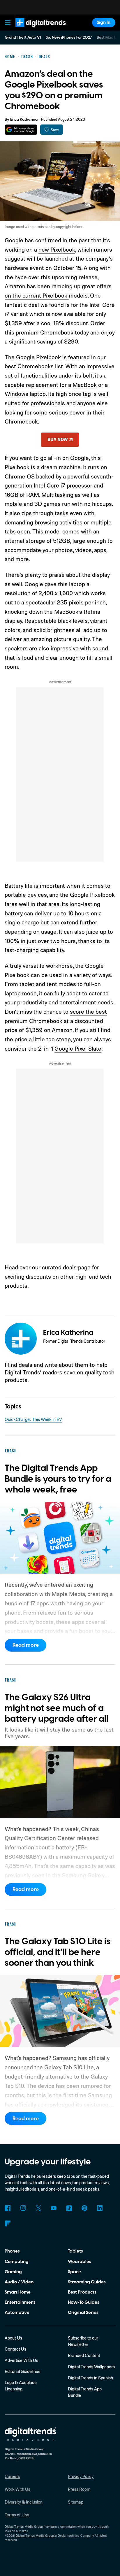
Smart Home (18, 2292)
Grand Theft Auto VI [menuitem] (23, 38)
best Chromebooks (29, 366)
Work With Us (17, 2489)
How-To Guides (84, 2302)
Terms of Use (17, 2515)
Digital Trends (34, 30)
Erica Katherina (24, 120)
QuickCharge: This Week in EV (33, 1419)
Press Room (79, 2489)
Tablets (75, 2251)
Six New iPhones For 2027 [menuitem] (69, 38)
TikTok (69, 2208)
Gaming (13, 2272)
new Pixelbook (57, 249)
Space (74, 2272)
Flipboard (8, 2223)
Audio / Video (19, 2282)
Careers (12, 2476)
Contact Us (15, 2349)
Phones (12, 2251)
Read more (26, 1645)
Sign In (104, 22)
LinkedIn (100, 2208)
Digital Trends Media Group (35, 2536)
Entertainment (20, 2302)
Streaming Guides (87, 2282)
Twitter (38, 2208)
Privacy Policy (81, 2476)
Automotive (17, 2312)
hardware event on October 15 (43, 268)
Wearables (80, 2262)
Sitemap (76, 2502)
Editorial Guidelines (22, 2371)
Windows (16, 394)
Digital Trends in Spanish (90, 2378)
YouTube (54, 2208)
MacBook (85, 385)
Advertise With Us (21, 2360)
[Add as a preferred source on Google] (21, 130)
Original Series (83, 2312)
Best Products (82, 2292)
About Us (13, 2338)
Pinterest (84, 2208)
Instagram (23, 2208)
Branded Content (84, 2355)
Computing (17, 2262)
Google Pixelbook (38, 357)
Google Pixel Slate (78, 1048)
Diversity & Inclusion (24, 2502)
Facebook (8, 2208)
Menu (8, 23)
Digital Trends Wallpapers (91, 2367)
